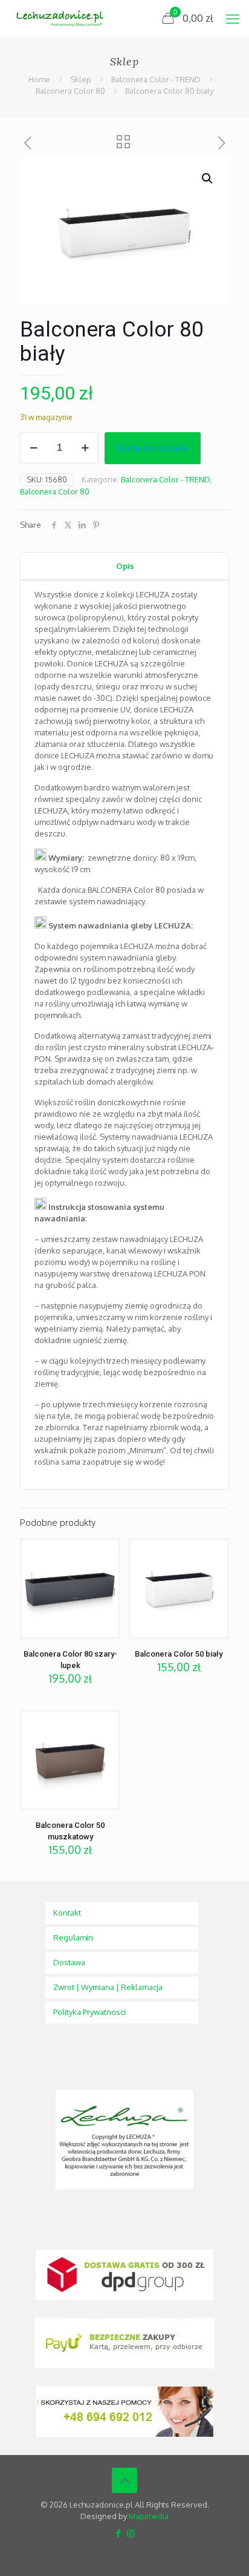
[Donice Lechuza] (64, 18)
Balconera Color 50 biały (179, 1654)
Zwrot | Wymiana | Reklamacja (108, 1987)
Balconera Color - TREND (156, 79)
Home (39, 79)
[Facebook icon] (118, 2533)
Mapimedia (149, 2516)
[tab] (124, 566)
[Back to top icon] (124, 2480)
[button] (208, 179)
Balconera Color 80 (70, 91)
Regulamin (73, 1937)
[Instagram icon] (131, 2533)
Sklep (81, 79)
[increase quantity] (85, 448)
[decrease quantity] (34, 448)
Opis (125, 566)
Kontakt (67, 1913)
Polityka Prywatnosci (89, 2012)
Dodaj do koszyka (153, 448)
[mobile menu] (233, 18)
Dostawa (69, 1962)
